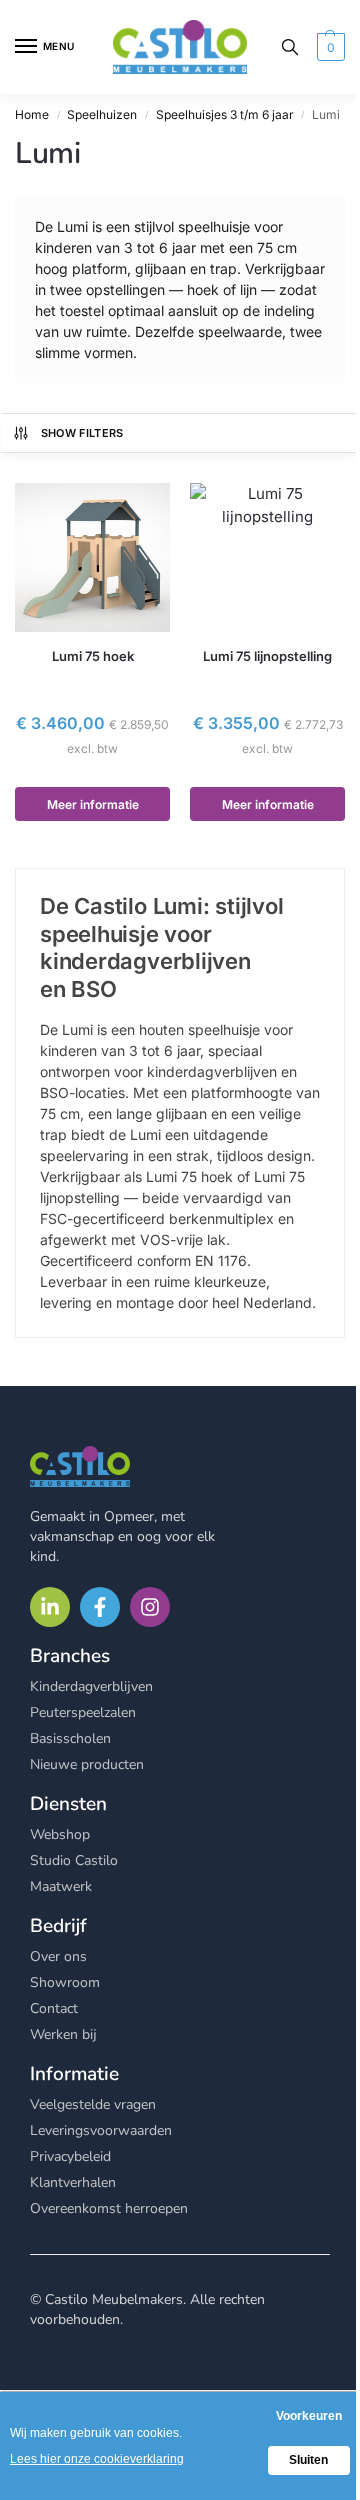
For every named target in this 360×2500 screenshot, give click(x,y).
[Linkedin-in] (50, 1607)
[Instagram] (150, 1607)
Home (32, 114)
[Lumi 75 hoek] (92, 557)
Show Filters (82, 433)
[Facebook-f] (100, 1607)
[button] (328, 47)
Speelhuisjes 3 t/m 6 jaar (225, 114)
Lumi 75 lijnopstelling (267, 656)
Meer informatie (93, 804)
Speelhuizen (102, 114)
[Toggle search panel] (290, 47)
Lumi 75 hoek (93, 656)
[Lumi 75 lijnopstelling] (267, 557)
